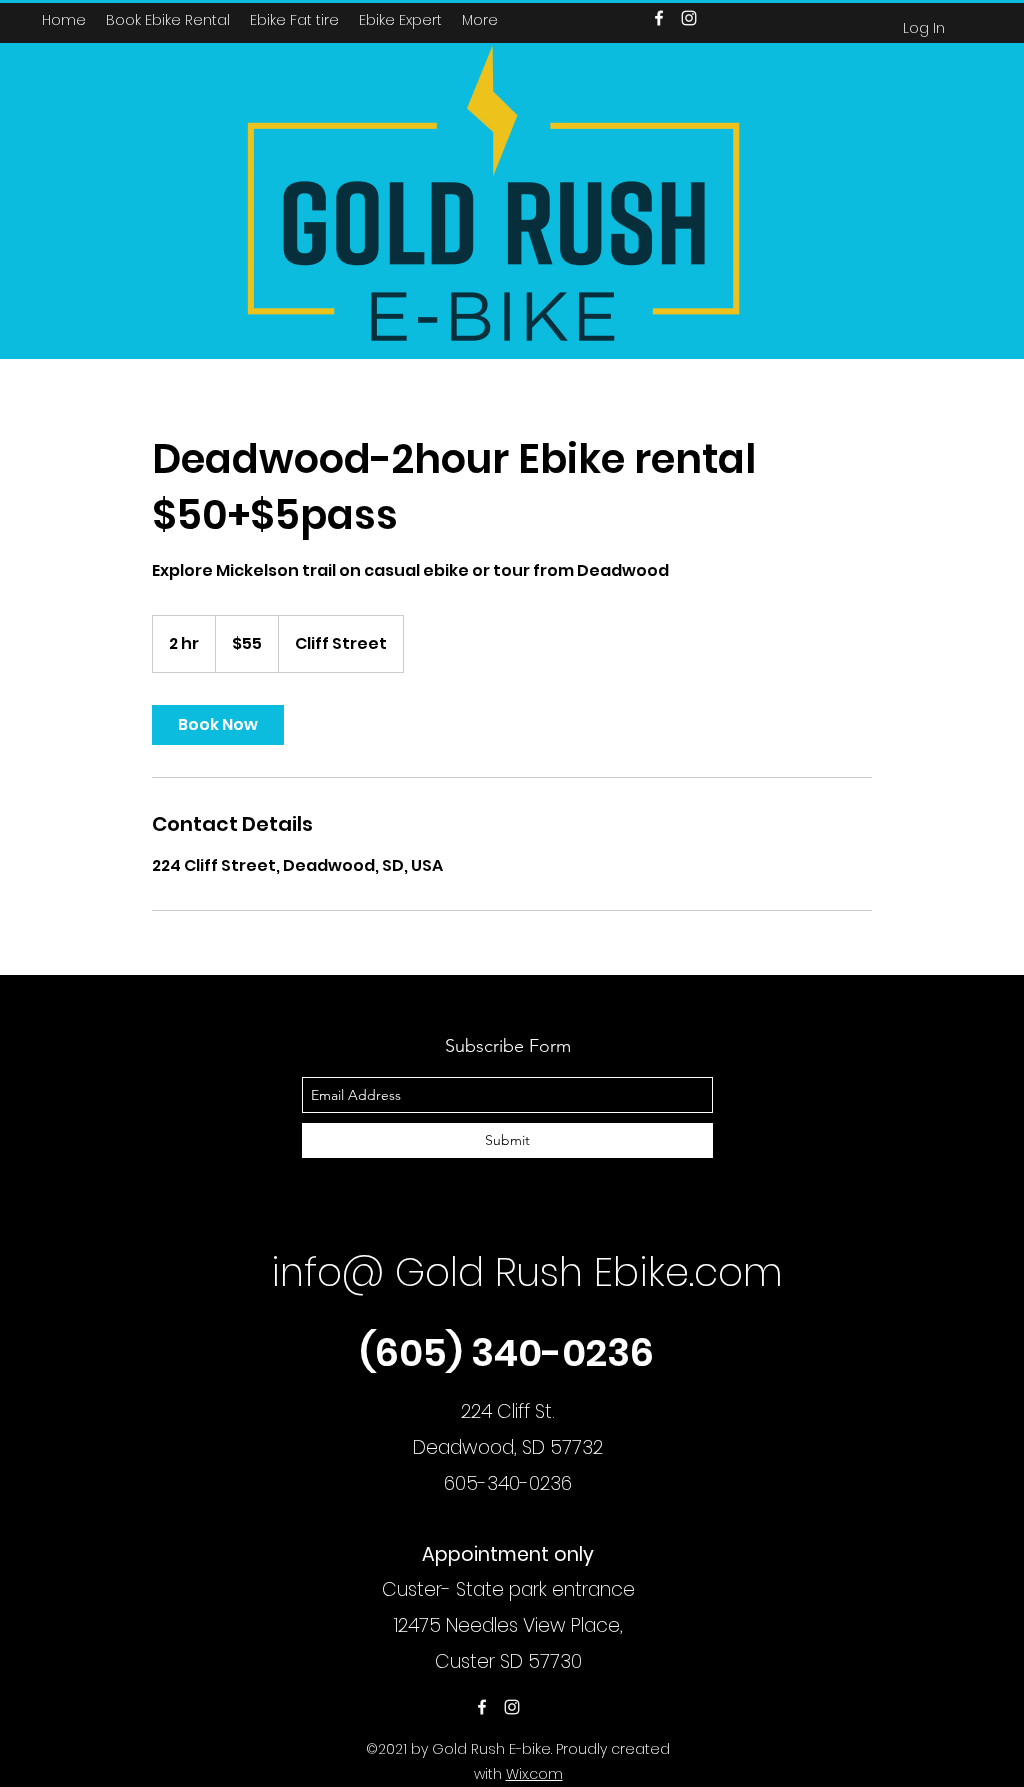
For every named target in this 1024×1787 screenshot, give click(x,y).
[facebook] (482, 1707)
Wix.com (534, 1774)
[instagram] (512, 1707)
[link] (218, 725)
